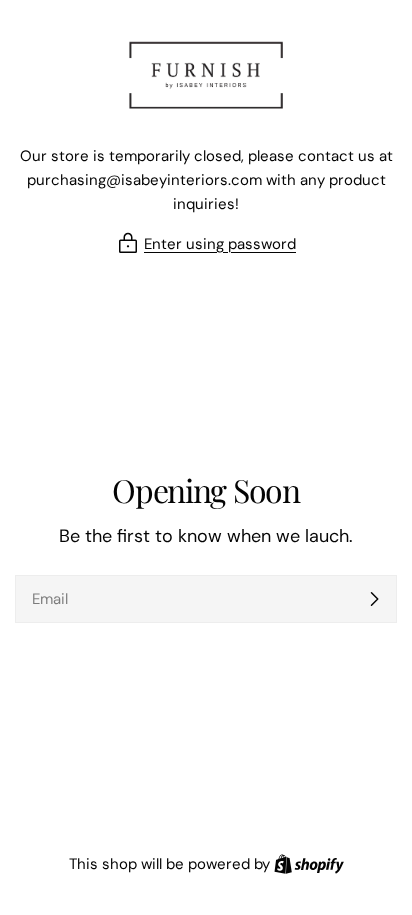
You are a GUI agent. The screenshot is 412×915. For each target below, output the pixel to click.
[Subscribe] (374, 599)
